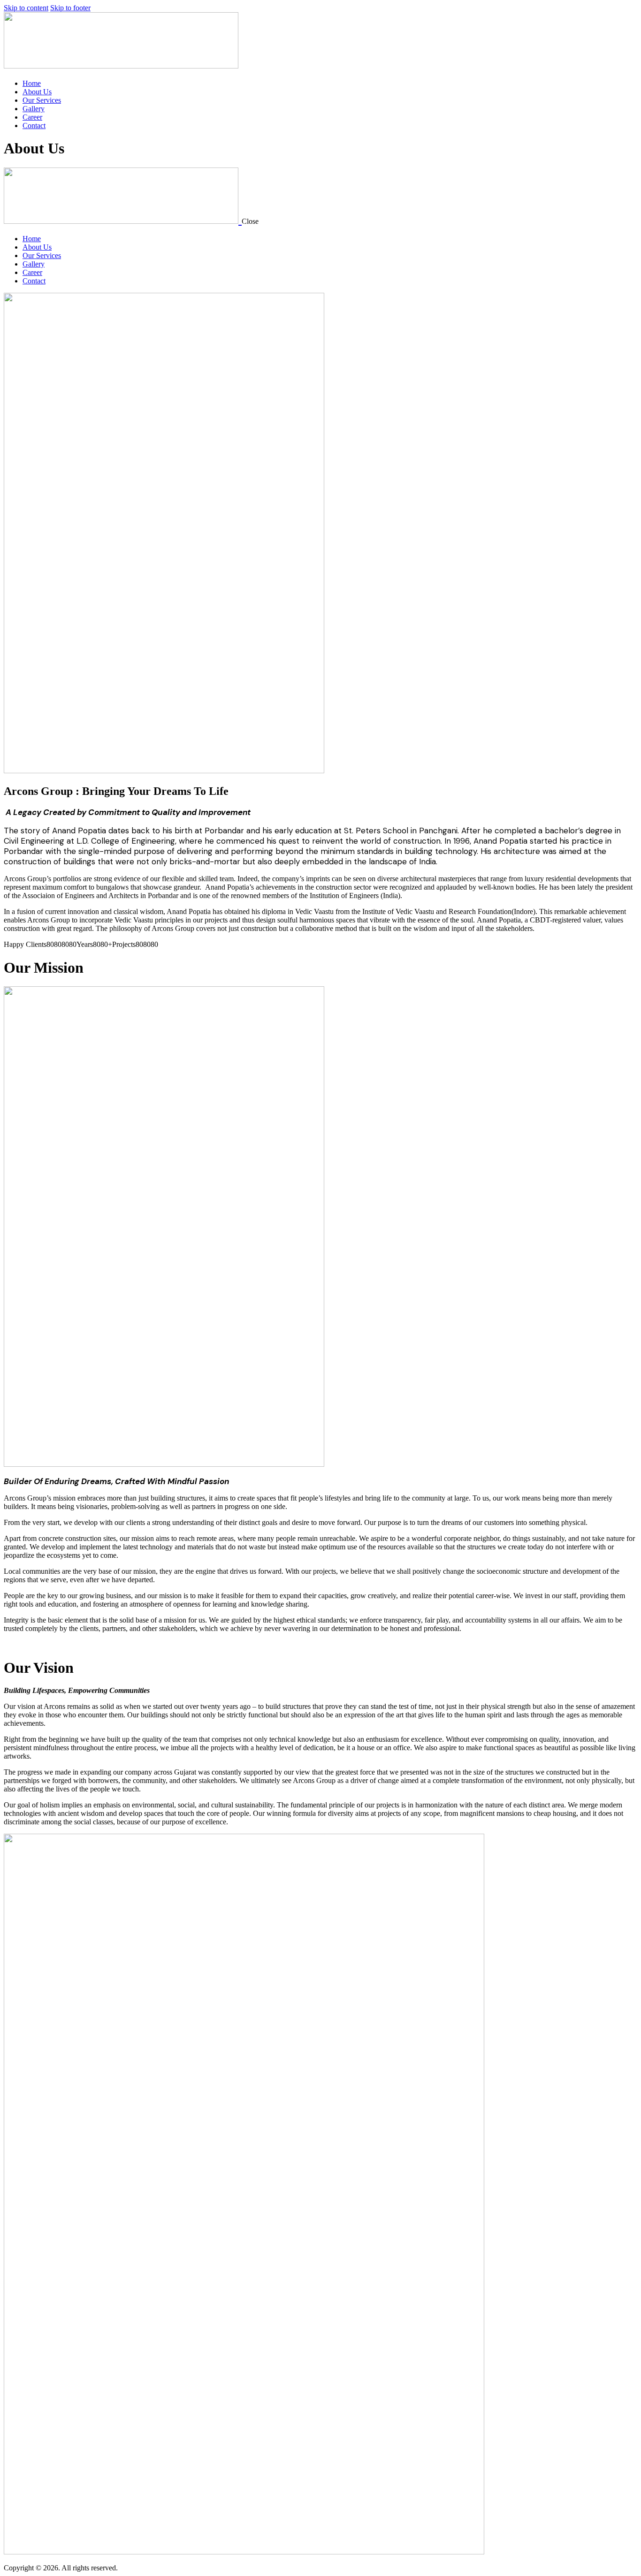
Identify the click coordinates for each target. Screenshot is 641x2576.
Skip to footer (70, 8)
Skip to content (26, 8)
